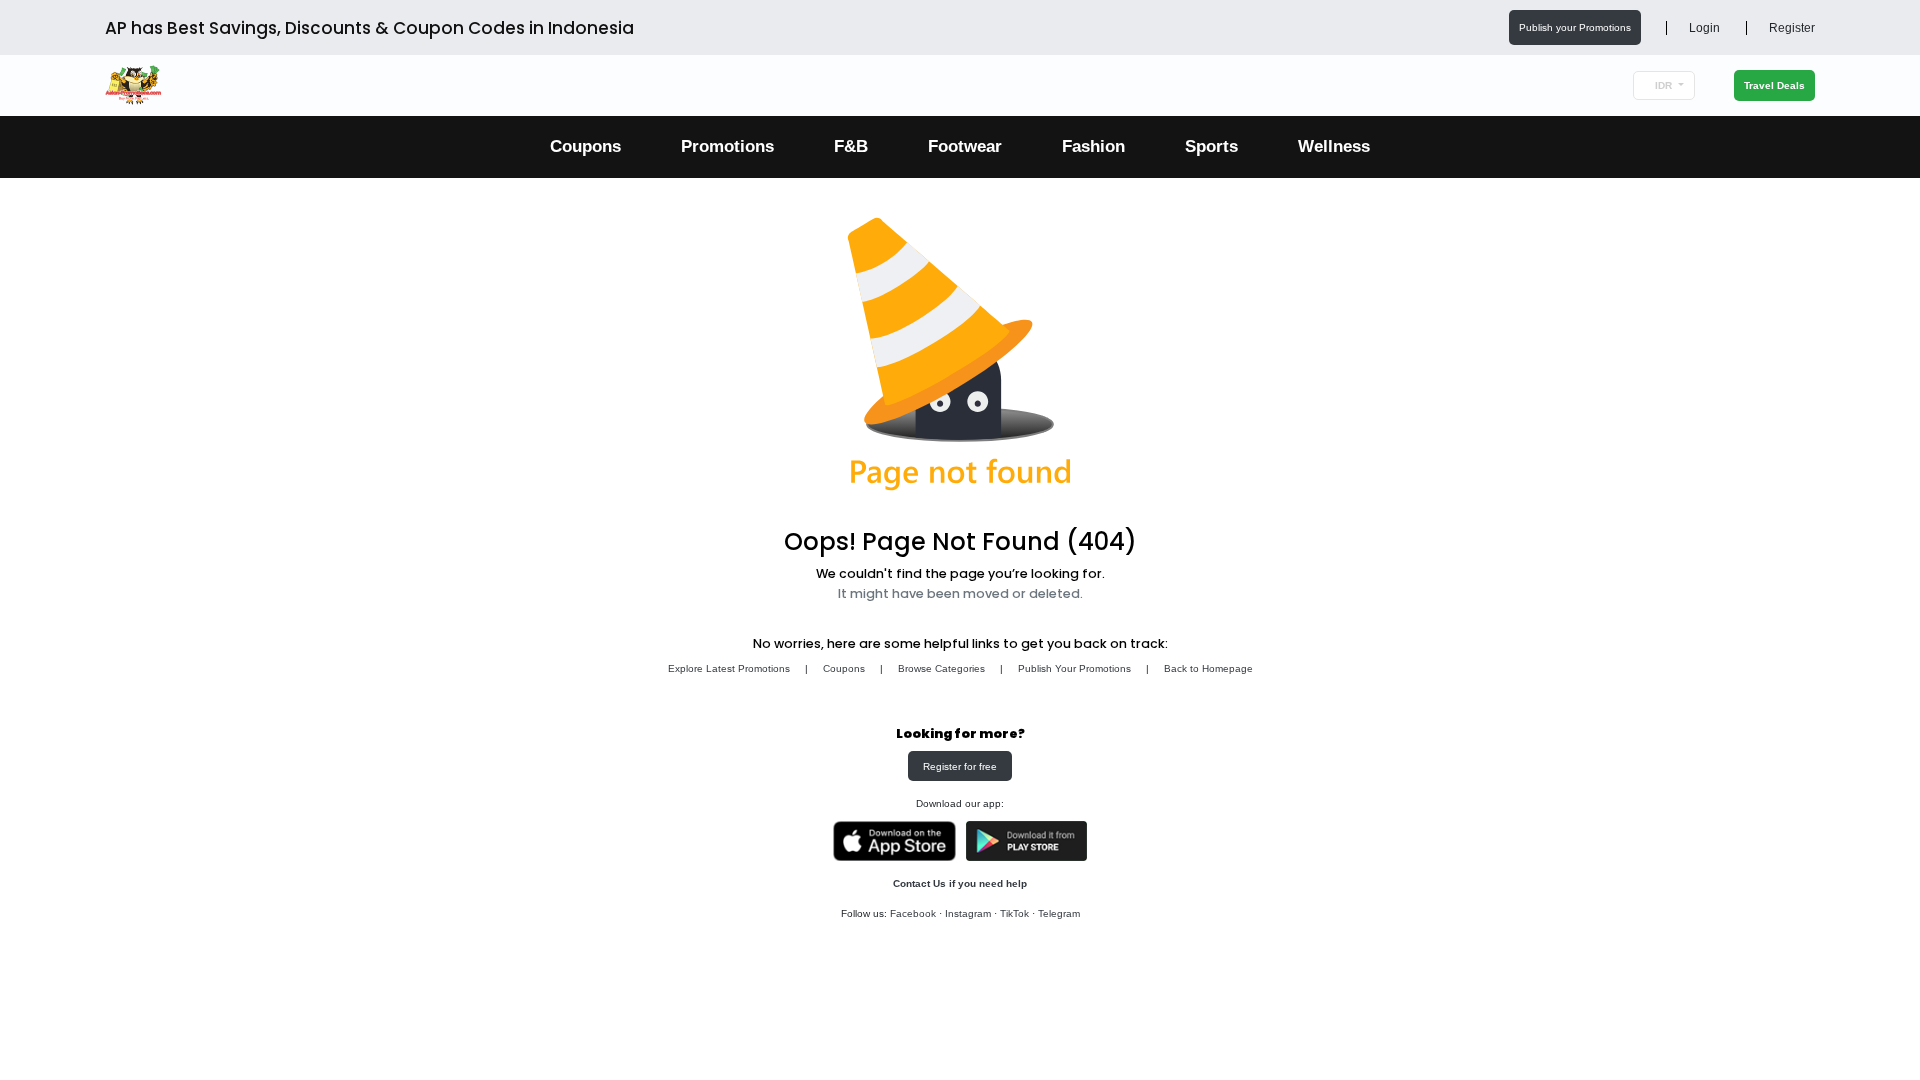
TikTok (1014, 913)
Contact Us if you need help (960, 883)
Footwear (965, 146)
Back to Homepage (1208, 668)
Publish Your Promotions (1074, 668)
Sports (1211, 146)
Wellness (1334, 146)
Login (1703, 28)
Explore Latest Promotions (729, 668)
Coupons (585, 146)
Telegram (1059, 913)
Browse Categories (941, 668)
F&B (851, 146)
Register (1790, 28)
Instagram (968, 913)
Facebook (913, 913)
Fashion (1093, 146)
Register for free (960, 766)
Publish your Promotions (1575, 27)
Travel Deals (1774, 85)
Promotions (727, 146)
